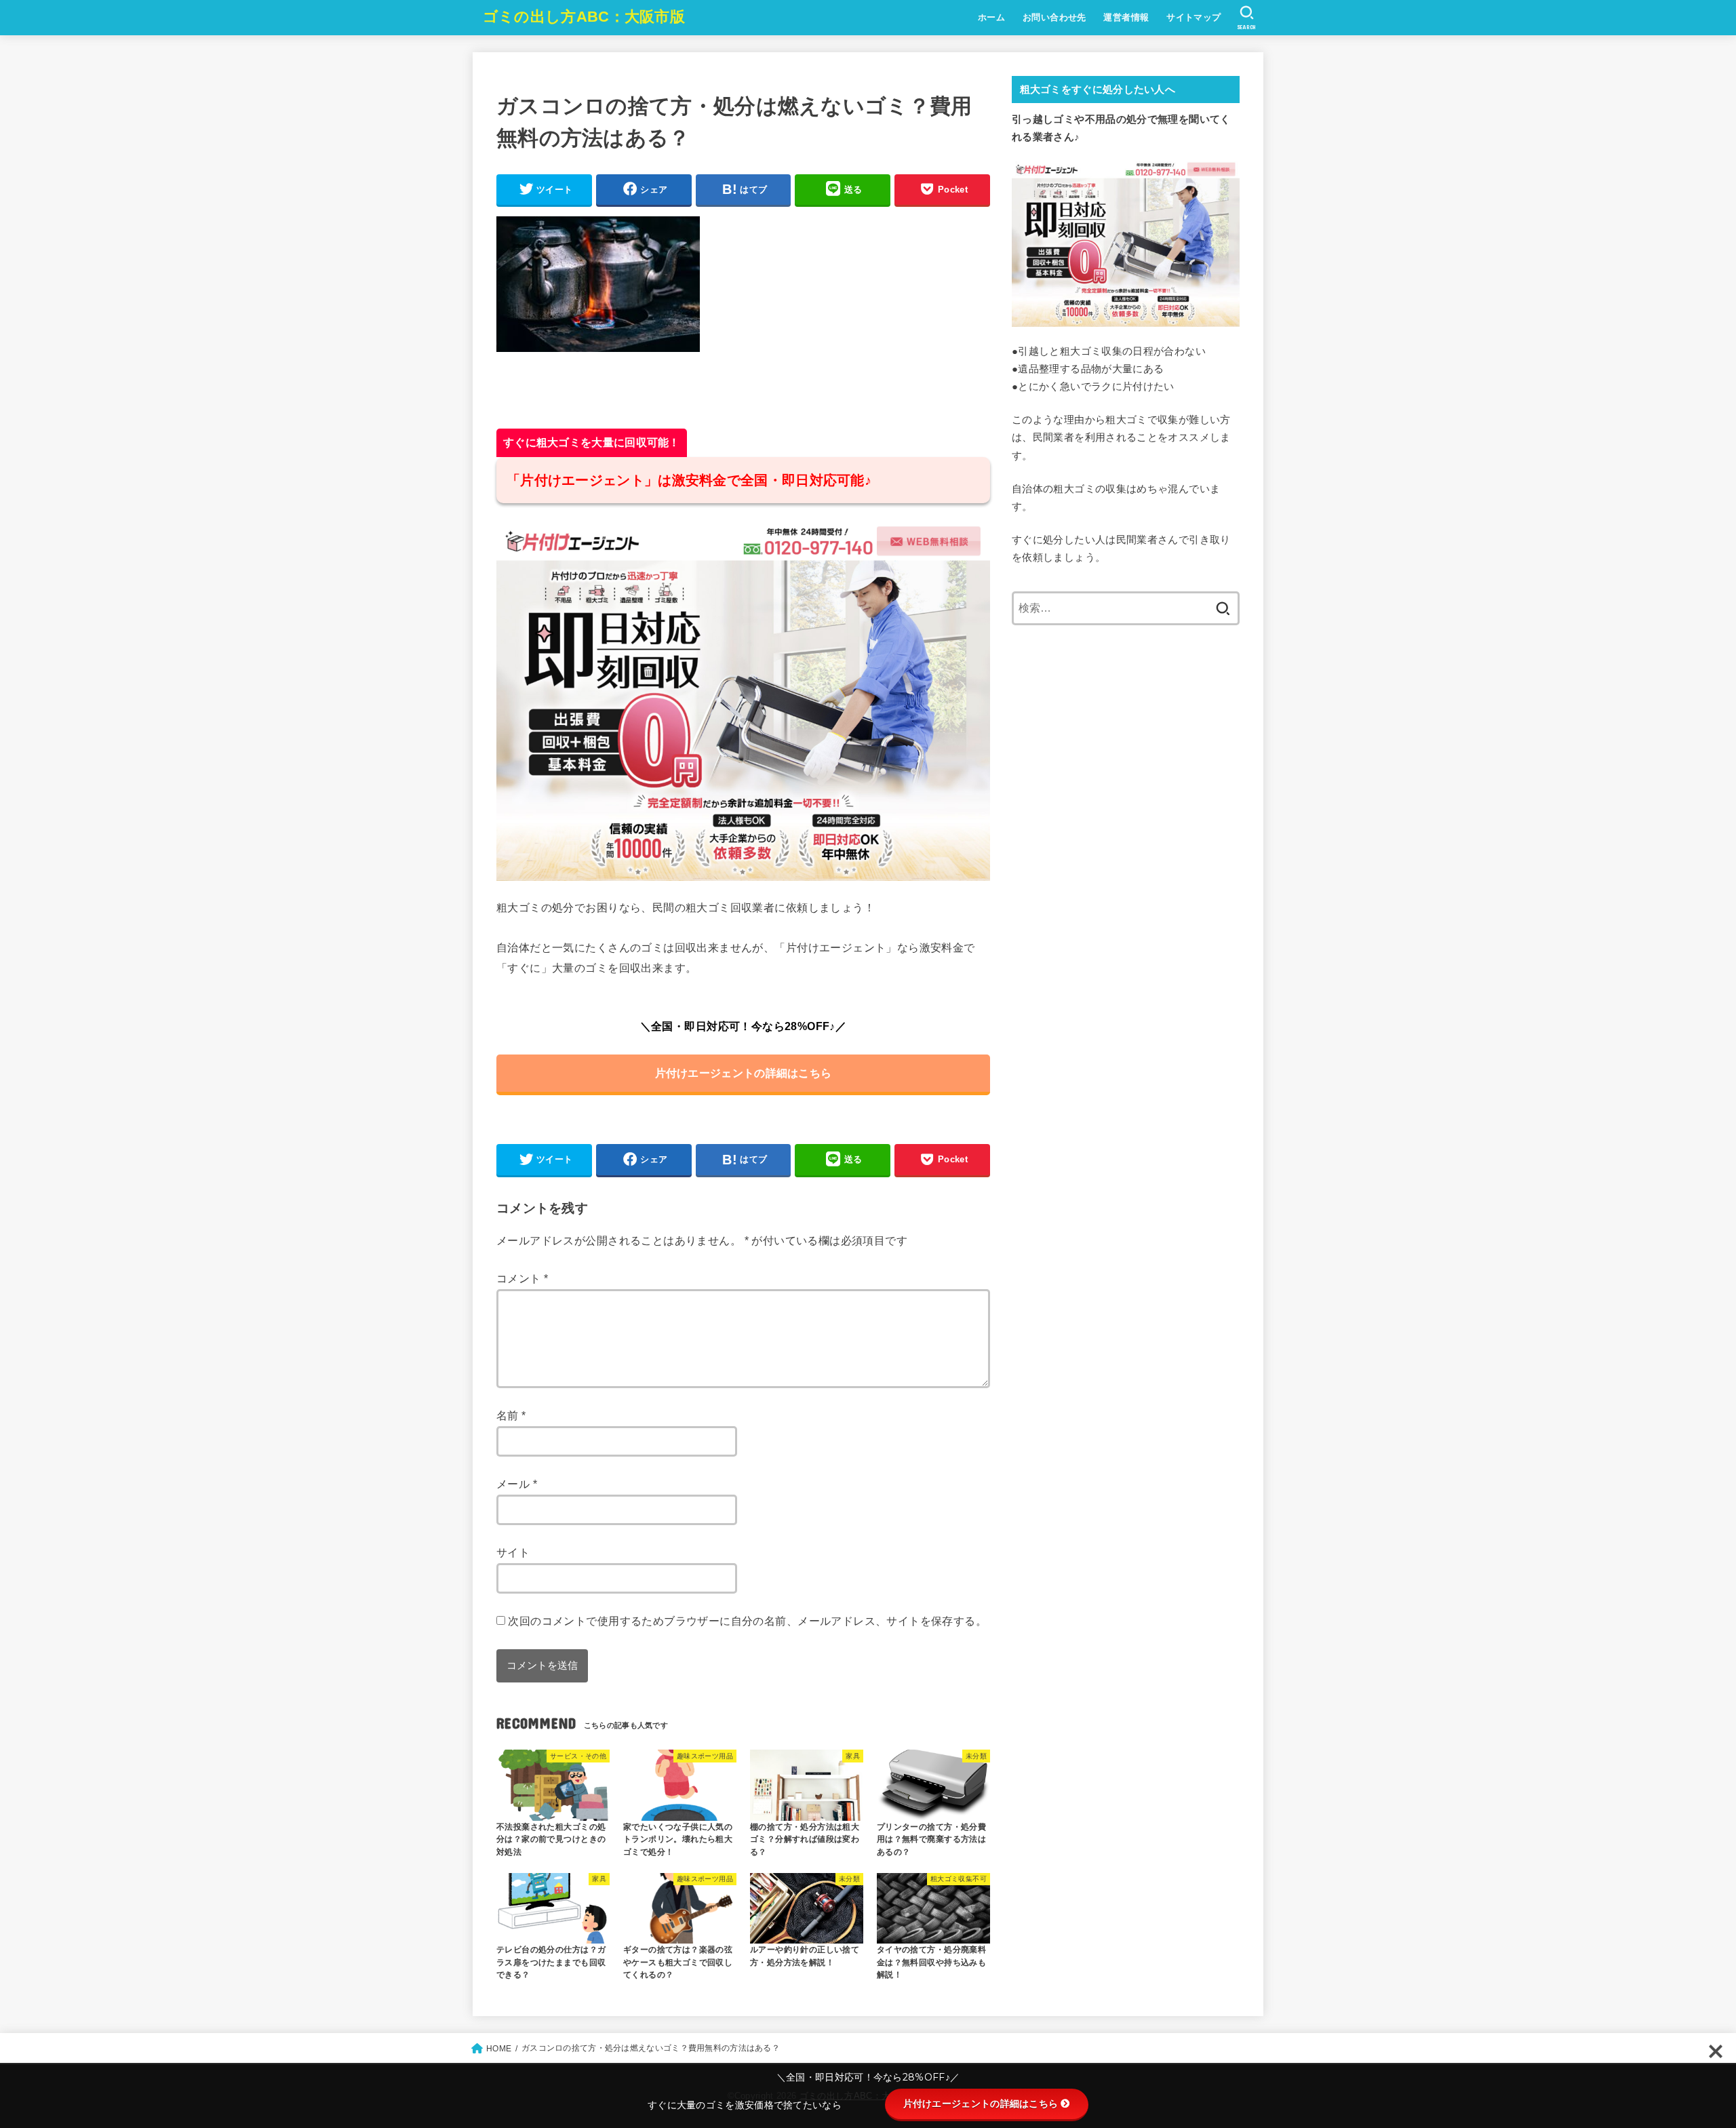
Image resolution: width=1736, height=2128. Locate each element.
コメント (522, 1278)
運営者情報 (1126, 17)
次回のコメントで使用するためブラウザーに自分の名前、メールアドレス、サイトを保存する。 (747, 1621)
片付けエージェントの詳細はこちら (744, 1073)
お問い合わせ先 (1054, 17)
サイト (513, 1552)
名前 (511, 1415)
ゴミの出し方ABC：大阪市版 (584, 17)
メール (517, 1484)
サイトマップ (1193, 17)
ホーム (991, 17)
